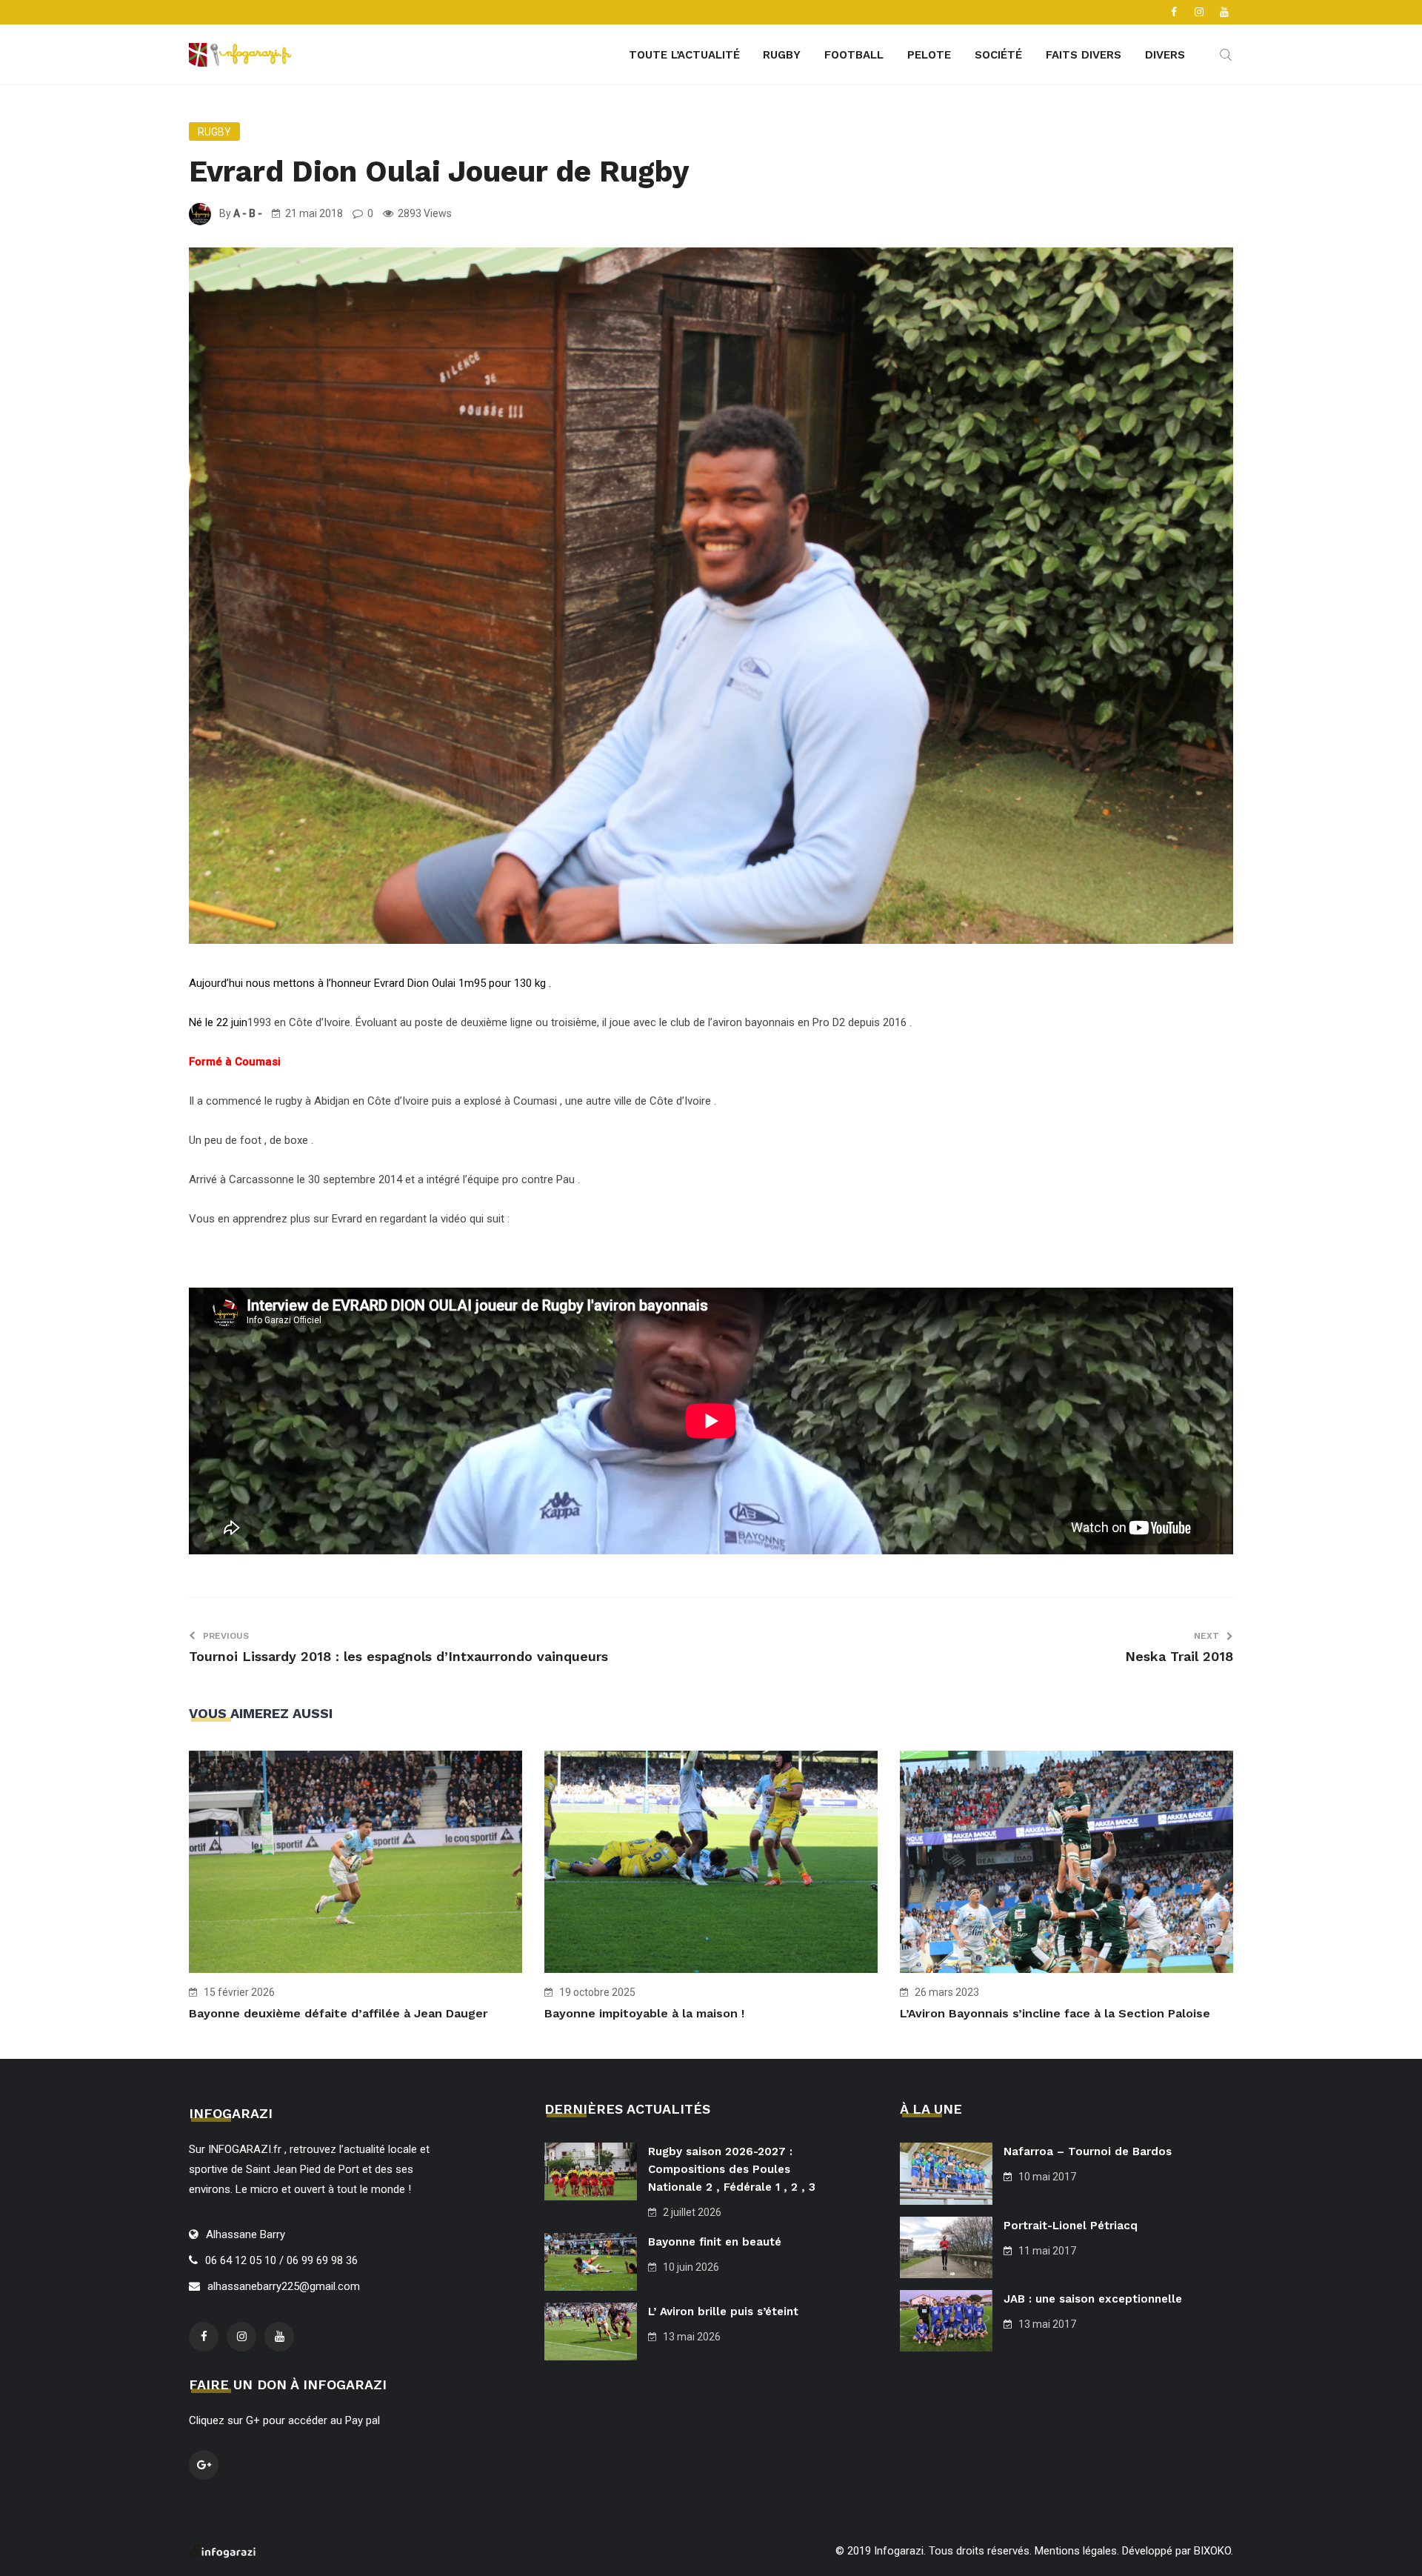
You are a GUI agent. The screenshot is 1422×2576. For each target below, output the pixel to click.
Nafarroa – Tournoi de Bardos (1088, 2151)
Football (854, 55)
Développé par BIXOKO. (1178, 2551)
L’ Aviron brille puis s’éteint (723, 2312)
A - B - (248, 213)
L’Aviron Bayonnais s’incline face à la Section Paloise (1055, 2013)
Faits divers (1084, 55)
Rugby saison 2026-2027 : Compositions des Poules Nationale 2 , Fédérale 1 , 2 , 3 (732, 2169)
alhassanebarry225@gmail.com (284, 2286)
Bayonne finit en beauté (715, 2242)
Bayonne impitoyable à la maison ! (644, 2013)
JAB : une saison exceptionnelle (1093, 2299)
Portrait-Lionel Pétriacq (1071, 2226)
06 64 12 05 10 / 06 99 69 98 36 (281, 2260)
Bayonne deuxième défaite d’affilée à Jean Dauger (338, 2013)
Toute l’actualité (684, 55)
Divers (1165, 55)
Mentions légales (1076, 2551)
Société (998, 55)
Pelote (929, 55)
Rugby (782, 55)
